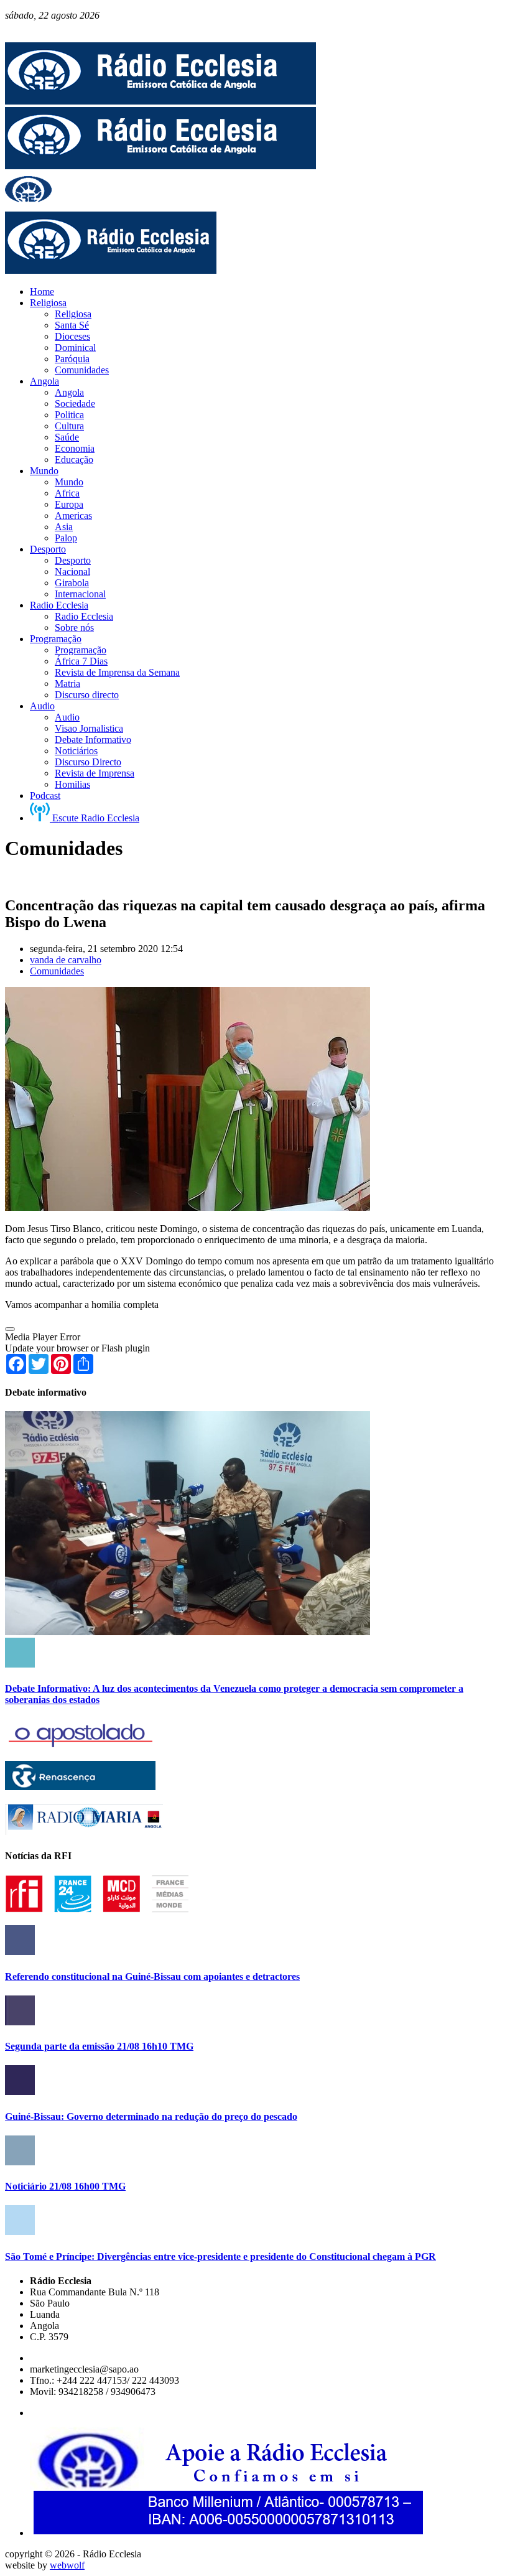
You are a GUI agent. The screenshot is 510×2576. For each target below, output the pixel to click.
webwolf (67, 2565)
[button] (10, 1329)
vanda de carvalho (66, 960)
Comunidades (57, 971)
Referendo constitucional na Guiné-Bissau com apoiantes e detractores (152, 1976)
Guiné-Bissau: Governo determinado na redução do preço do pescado (151, 2116)
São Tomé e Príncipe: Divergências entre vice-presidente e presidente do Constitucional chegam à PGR (220, 2256)
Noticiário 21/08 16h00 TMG (65, 2186)
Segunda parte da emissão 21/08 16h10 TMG (99, 2046)
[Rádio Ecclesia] (160, 101)
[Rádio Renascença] (80, 1787)
